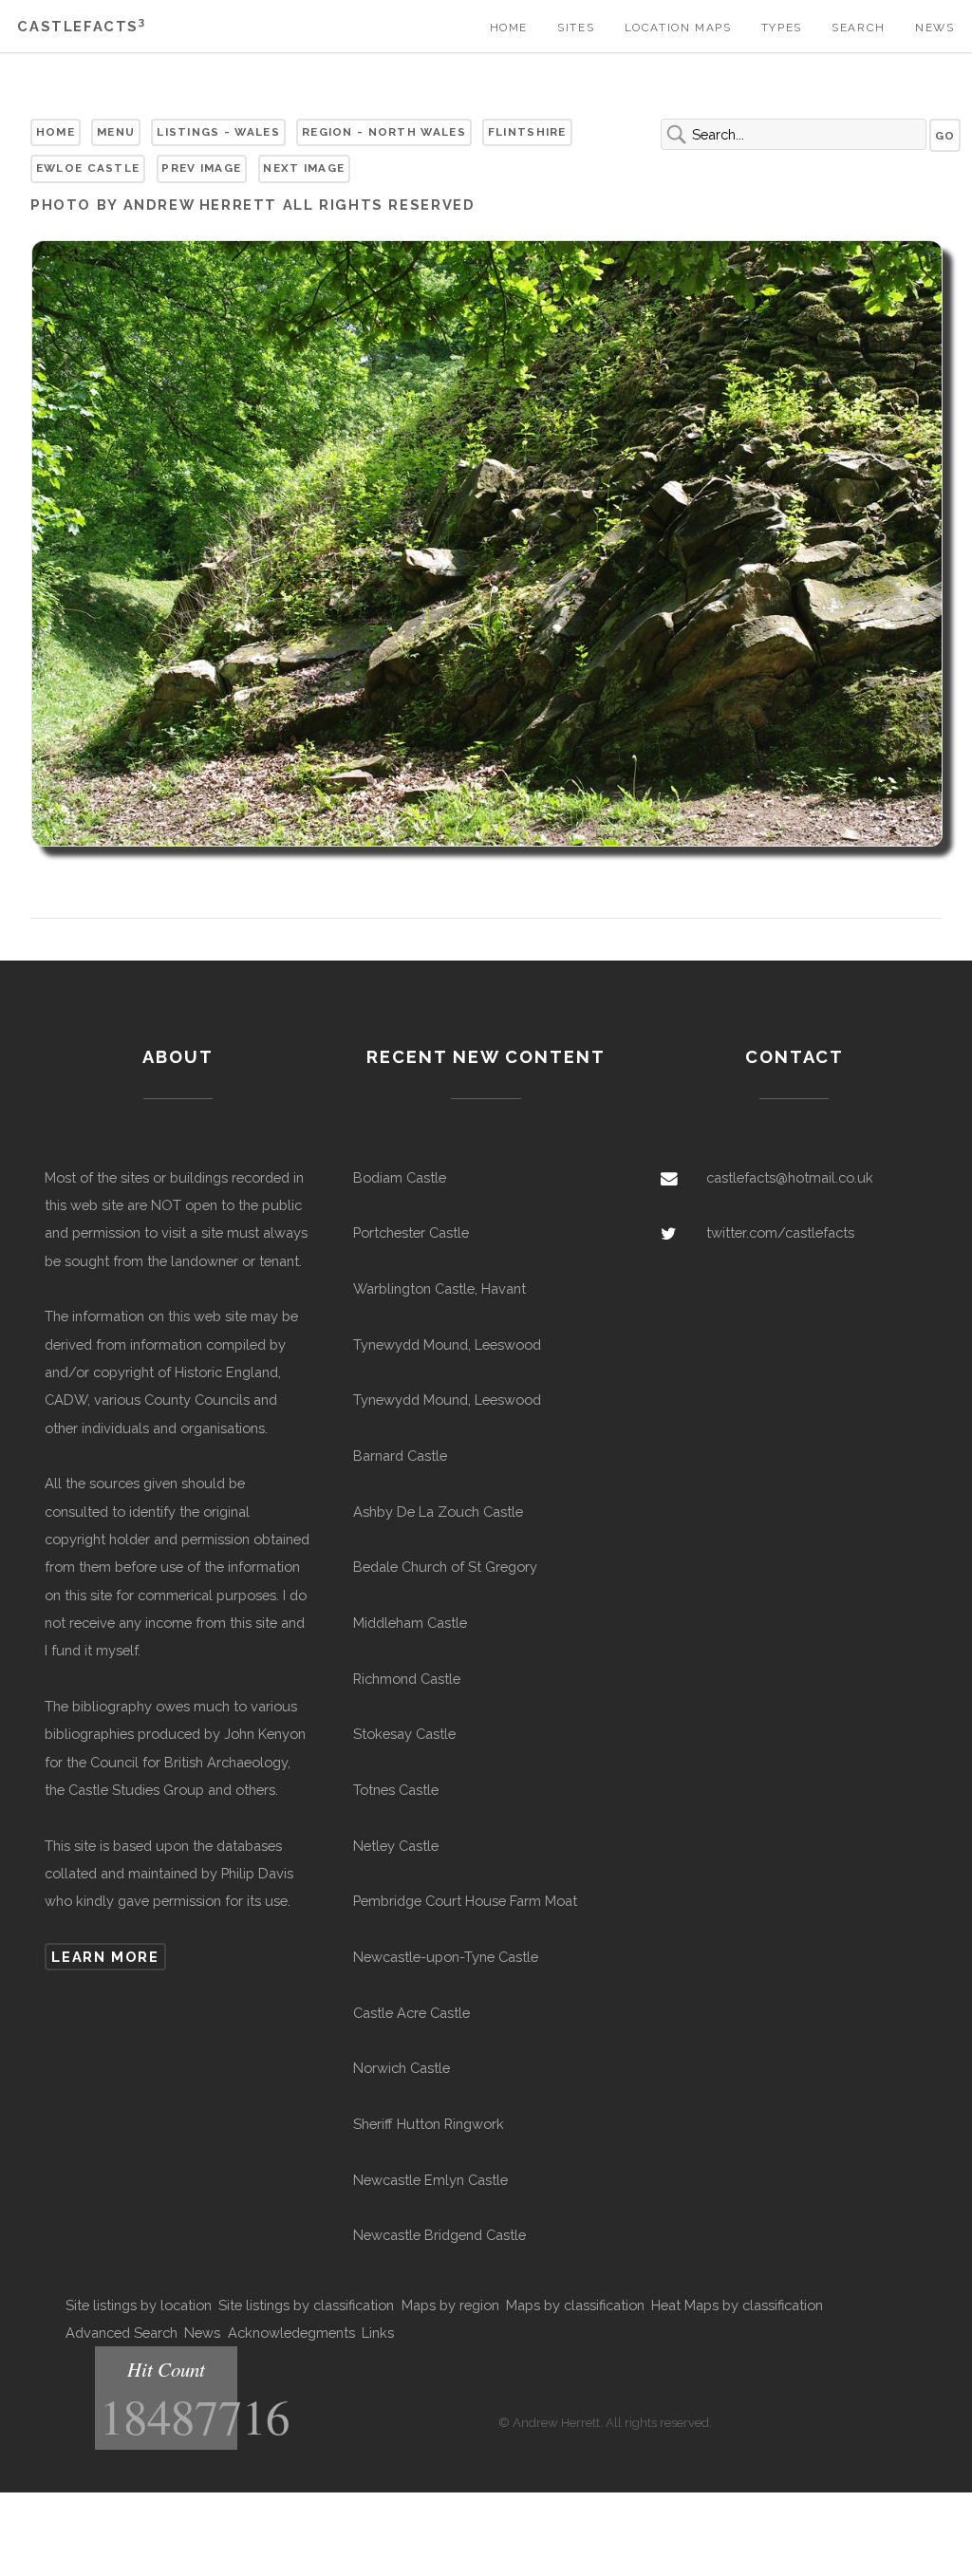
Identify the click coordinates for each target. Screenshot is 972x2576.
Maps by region (450, 2305)
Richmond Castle (407, 1679)
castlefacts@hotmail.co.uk (790, 1177)
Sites (576, 28)
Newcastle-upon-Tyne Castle (446, 1957)
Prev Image (201, 168)
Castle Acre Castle (411, 2013)
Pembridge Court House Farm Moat (465, 1901)
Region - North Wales (384, 132)
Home (509, 28)
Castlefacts (81, 26)
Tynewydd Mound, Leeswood (447, 1344)
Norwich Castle (402, 2068)
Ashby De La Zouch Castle (438, 1512)
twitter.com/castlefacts (780, 1232)
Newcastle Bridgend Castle (439, 2235)
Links (378, 2333)
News (935, 28)
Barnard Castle (400, 1456)
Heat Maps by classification (737, 2305)
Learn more (105, 1957)
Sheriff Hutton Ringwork (429, 2124)
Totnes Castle (396, 1790)
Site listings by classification (306, 2305)
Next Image (304, 168)
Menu (116, 132)
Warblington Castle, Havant (439, 1288)
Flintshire (527, 132)
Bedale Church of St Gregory (445, 1567)
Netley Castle (396, 1846)
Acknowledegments (291, 2333)
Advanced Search (121, 2333)
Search (859, 28)
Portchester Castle (411, 1232)
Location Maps (678, 28)
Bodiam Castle (400, 1177)
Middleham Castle (410, 1623)
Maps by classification (575, 2305)
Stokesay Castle (404, 1734)
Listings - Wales (218, 132)
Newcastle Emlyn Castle (430, 2180)
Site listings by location (139, 2305)
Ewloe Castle (88, 168)
